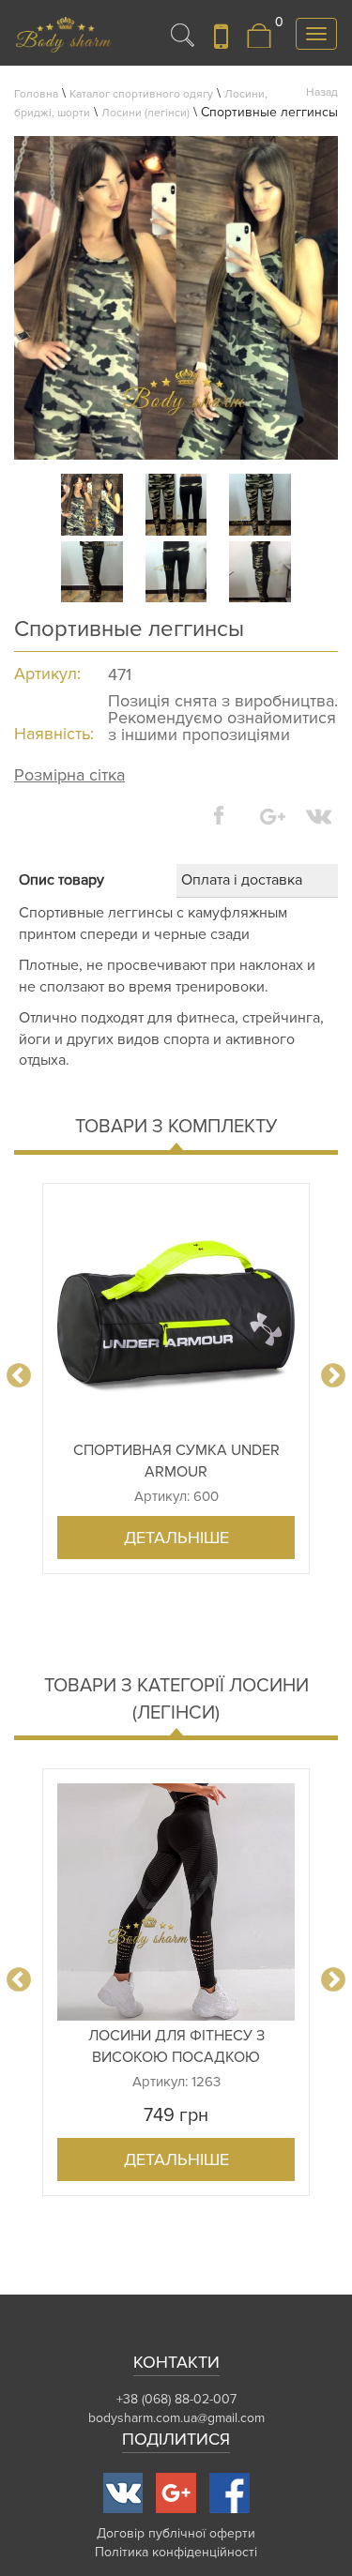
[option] (176, 1379)
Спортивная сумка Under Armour (176, 1461)
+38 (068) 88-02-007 (176, 2399)
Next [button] (333, 1376)
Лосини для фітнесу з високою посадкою (176, 2046)
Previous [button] (19, 1376)
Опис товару (61, 880)
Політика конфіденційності (176, 2552)
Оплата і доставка (242, 880)
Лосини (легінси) (145, 113)
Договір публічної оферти (176, 2533)
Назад (322, 92)
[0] (259, 45)
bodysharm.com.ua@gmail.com (176, 2418)
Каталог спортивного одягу (141, 94)
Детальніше (176, 1538)
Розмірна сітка (69, 775)
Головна (36, 94)
